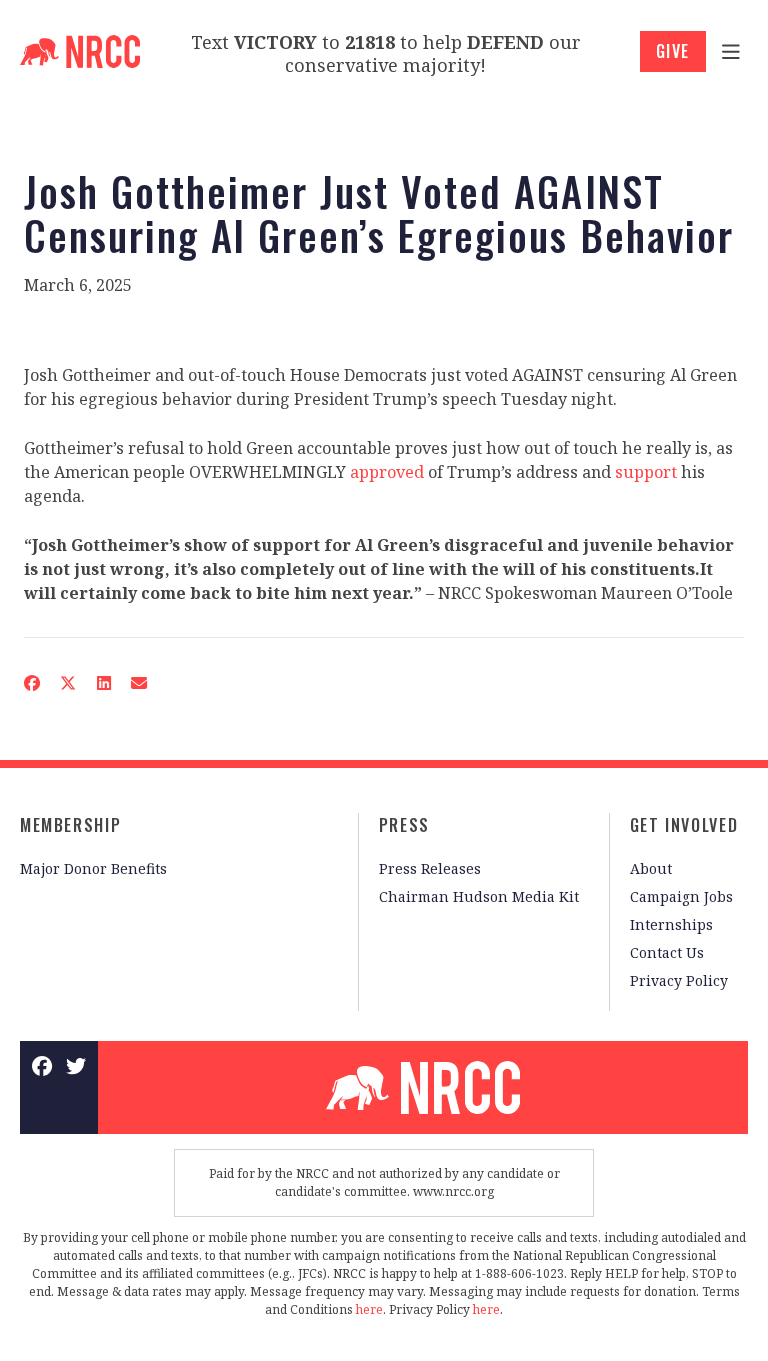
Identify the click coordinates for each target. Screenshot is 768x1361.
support (646, 472)
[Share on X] (68, 683)
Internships (671, 924)
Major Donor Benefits (93, 868)
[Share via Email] (139, 683)
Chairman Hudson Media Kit (479, 896)
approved (387, 472)
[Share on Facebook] (32, 683)
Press (404, 825)
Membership (70, 825)
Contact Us (667, 952)
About (651, 868)
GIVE (673, 51)
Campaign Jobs (681, 896)
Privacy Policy (679, 980)
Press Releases (430, 868)
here (369, 1309)
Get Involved (684, 825)
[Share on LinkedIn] (103, 683)
